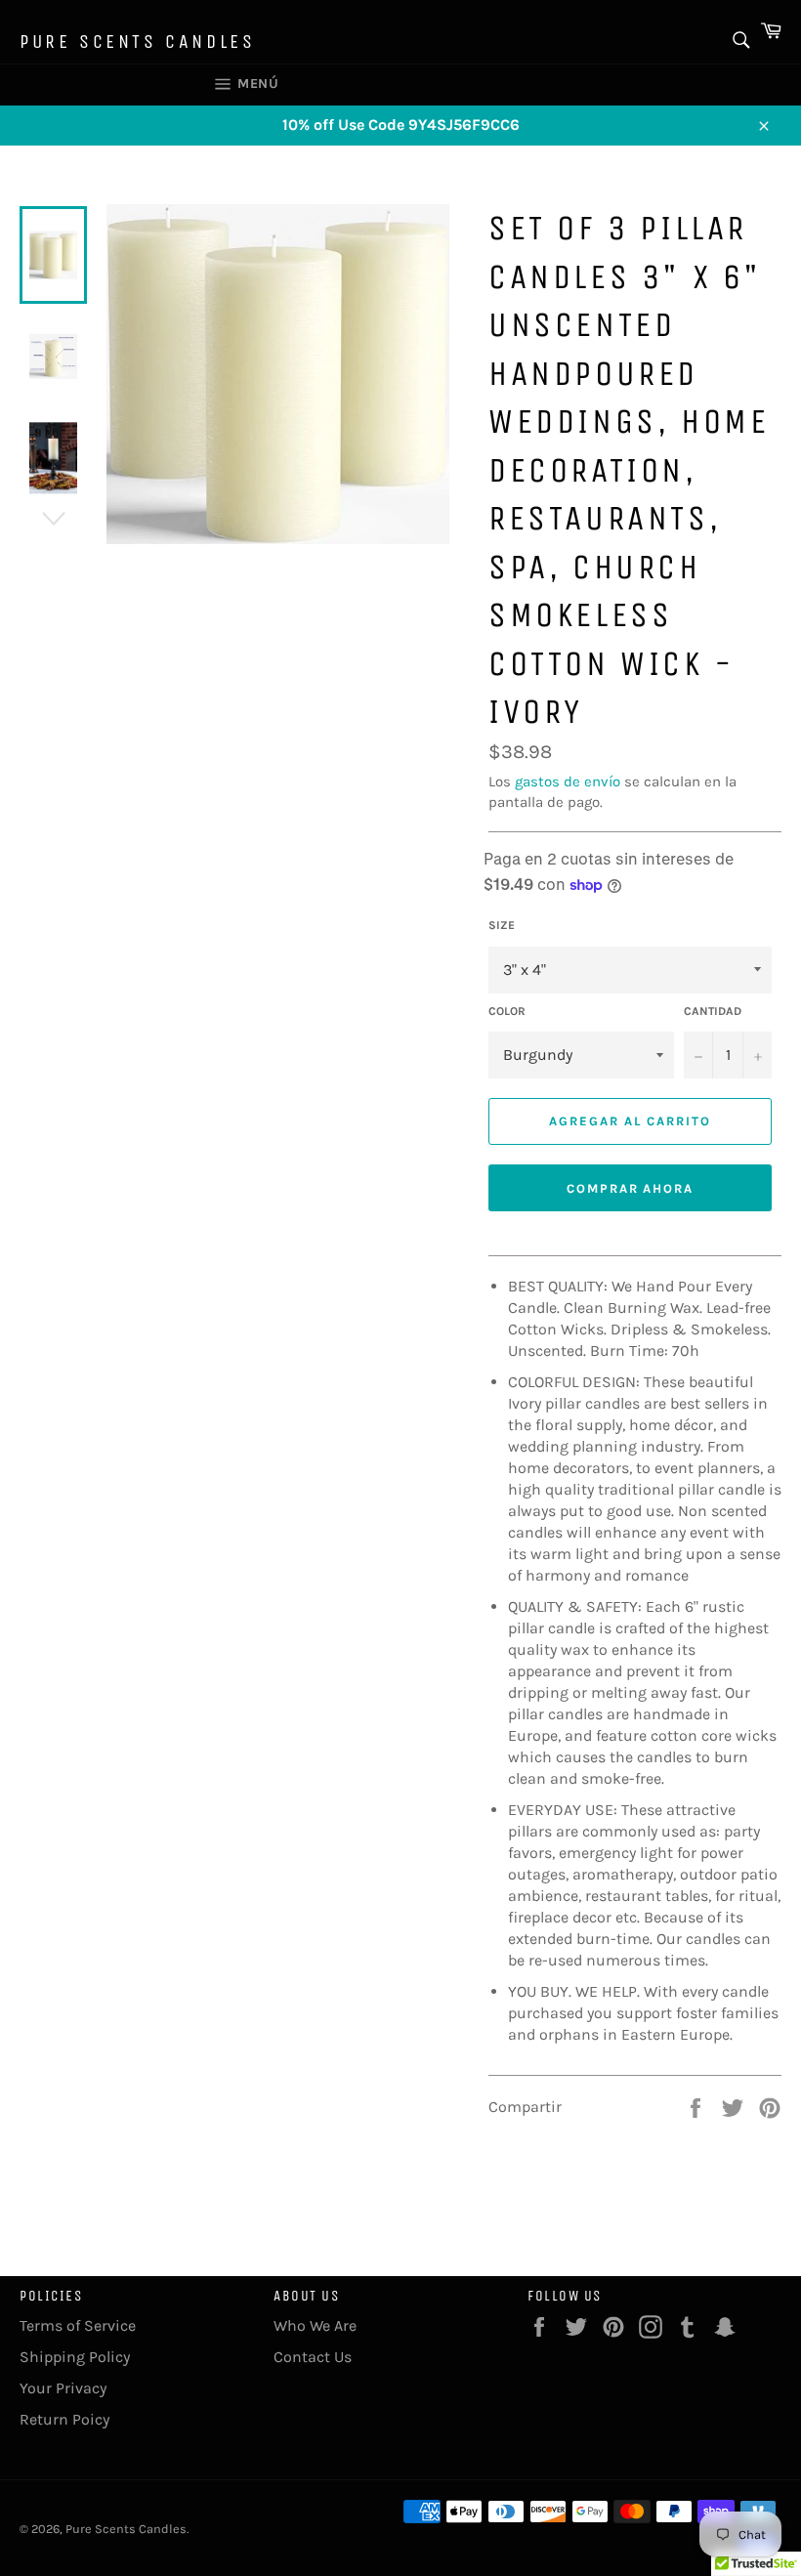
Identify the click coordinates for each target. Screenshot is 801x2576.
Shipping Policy (75, 2357)
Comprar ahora (630, 1188)
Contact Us (313, 2357)
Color (507, 1011)
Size (502, 925)
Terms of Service (78, 2325)
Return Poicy (64, 2419)
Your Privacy (63, 2388)
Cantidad (713, 1011)
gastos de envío (568, 781)
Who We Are (315, 2325)
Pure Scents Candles (137, 42)
